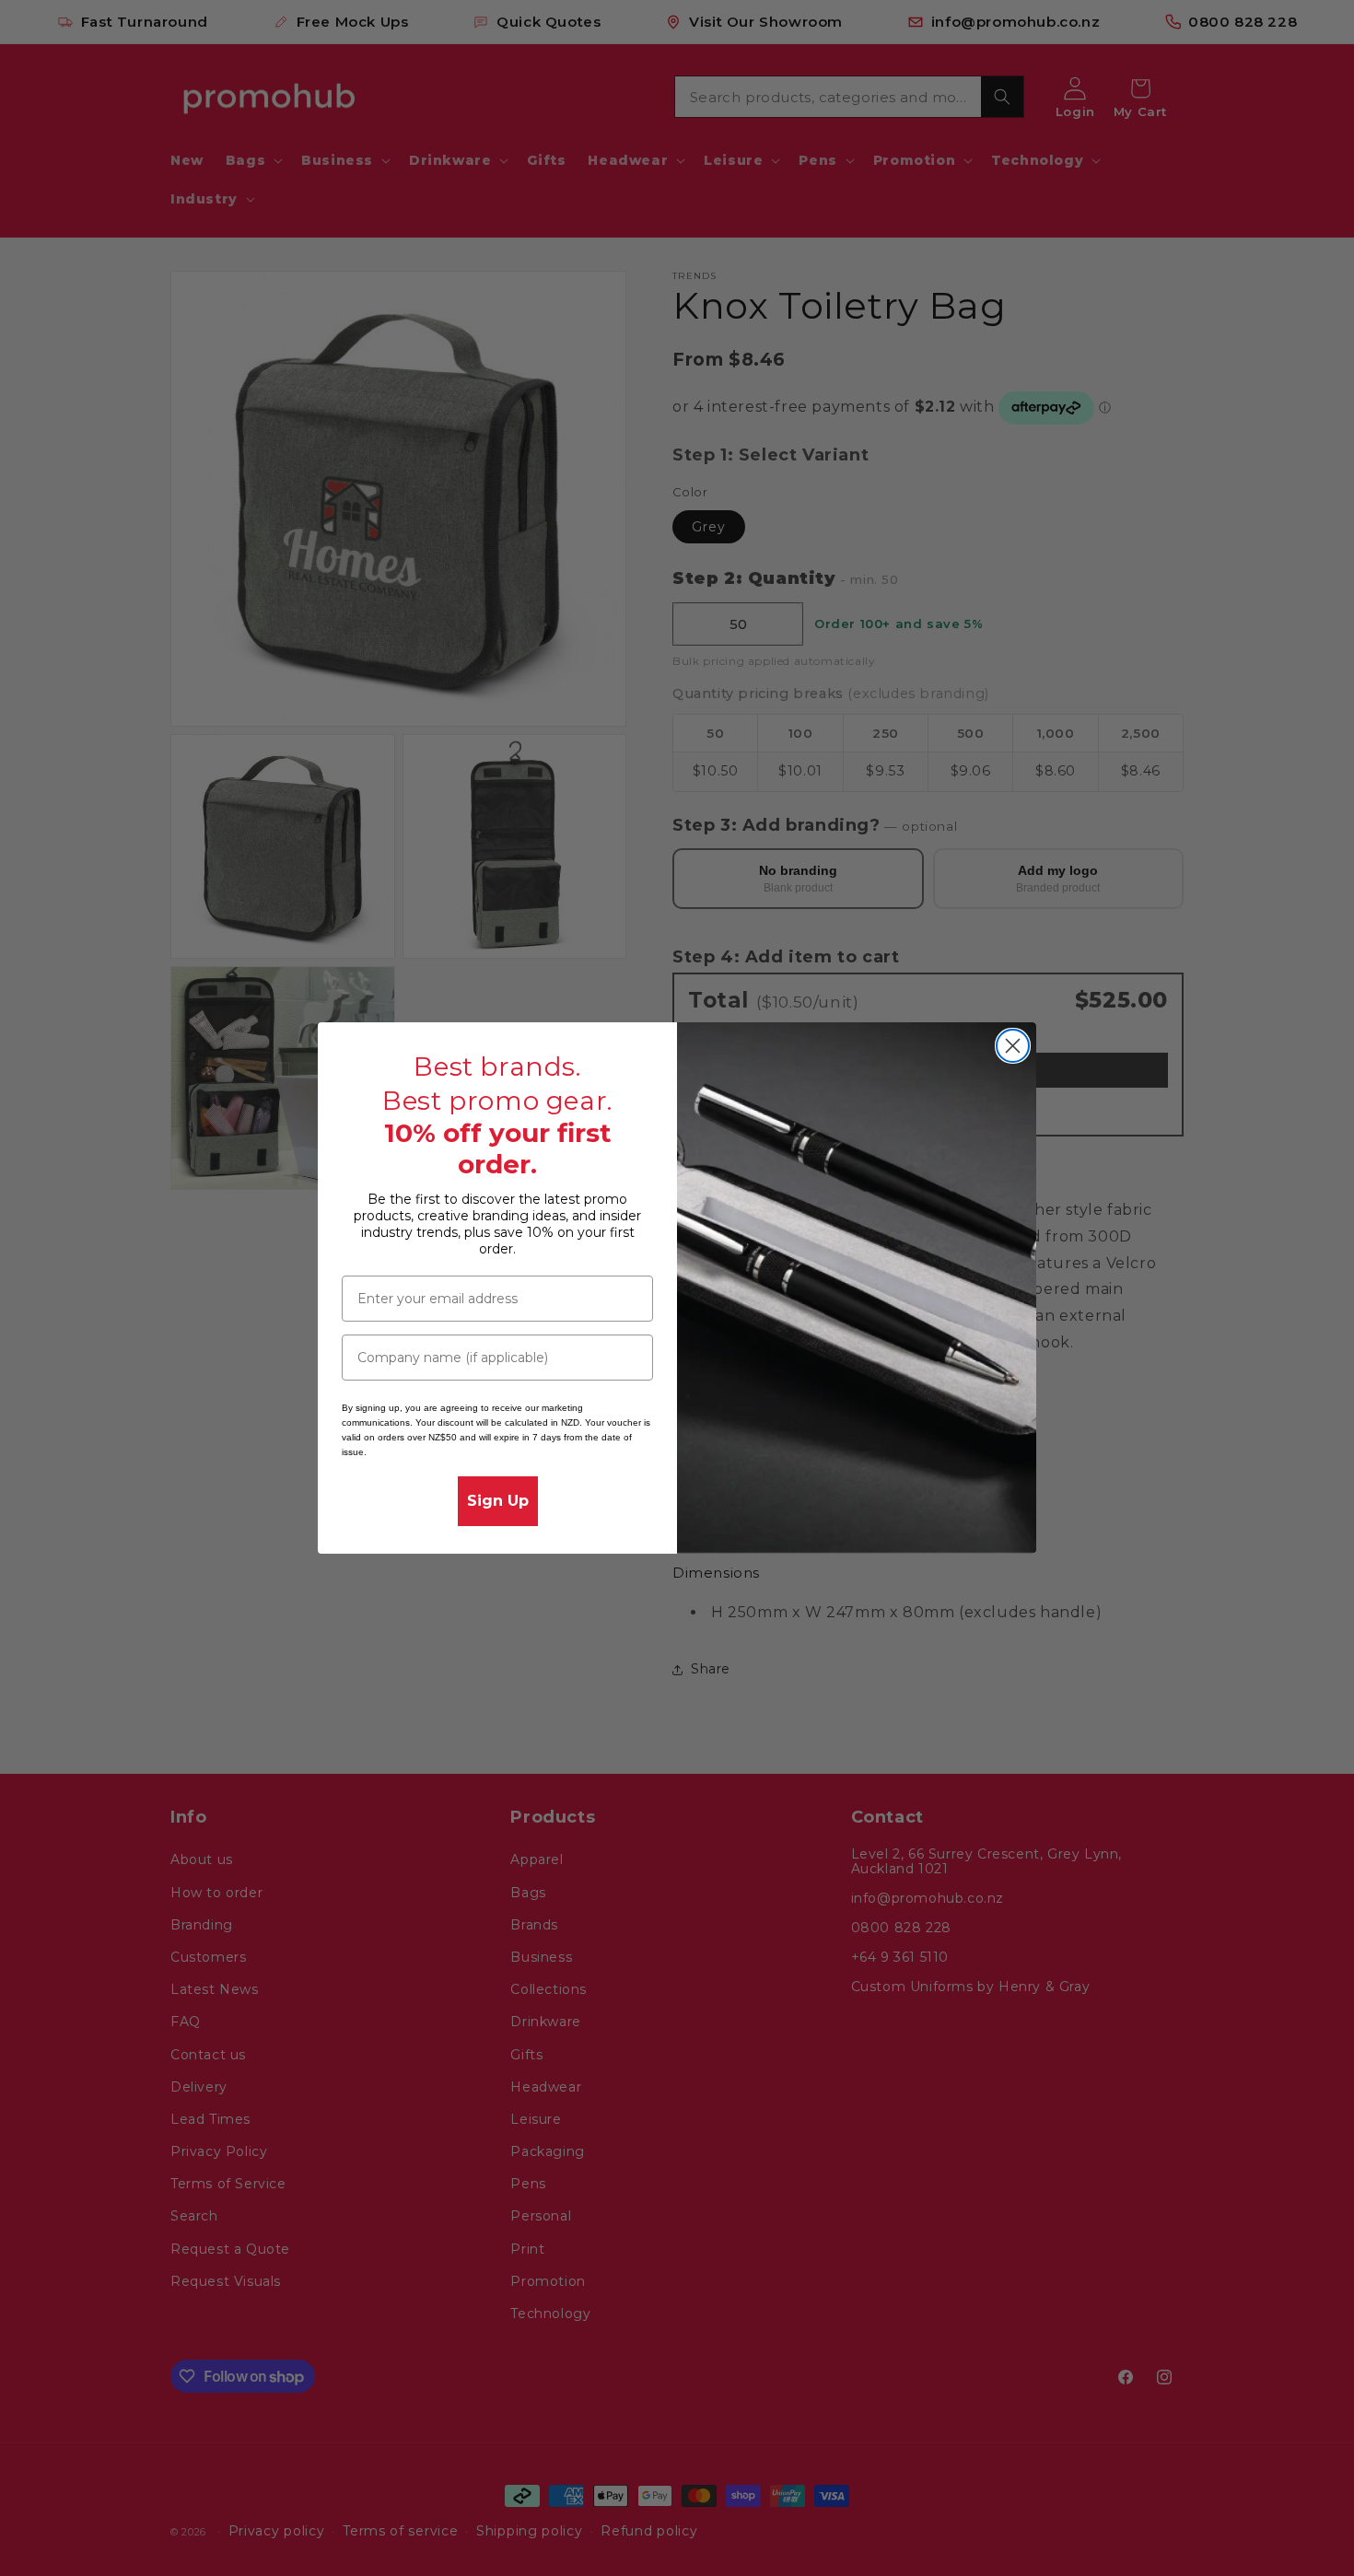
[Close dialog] (1013, 1046)
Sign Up (498, 1501)
